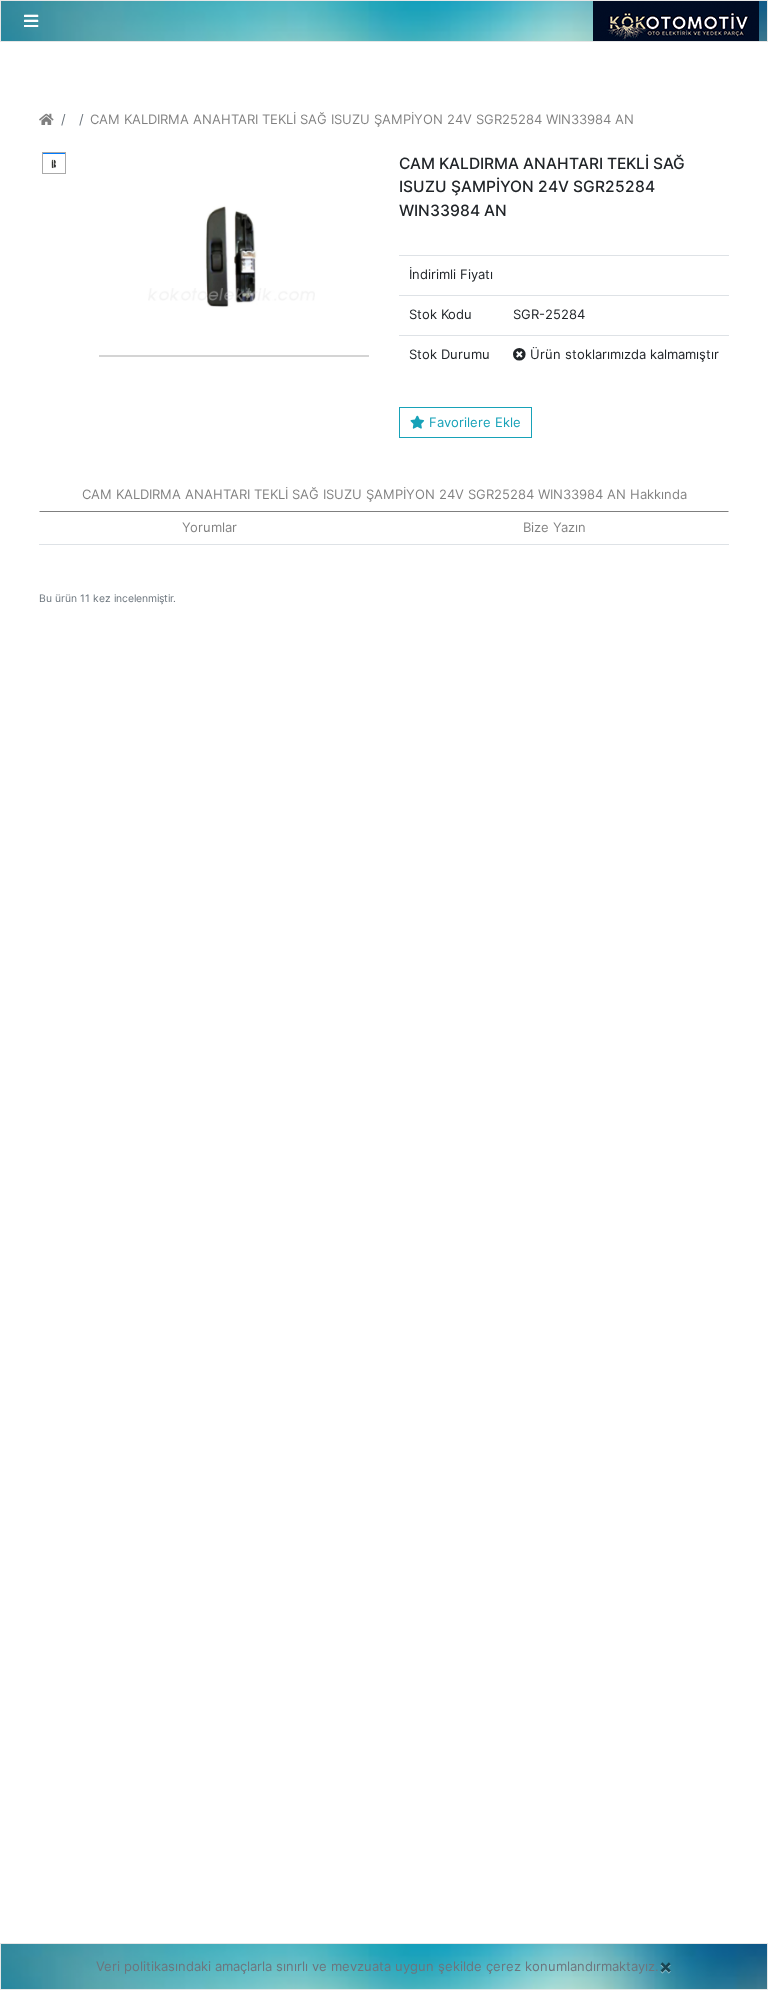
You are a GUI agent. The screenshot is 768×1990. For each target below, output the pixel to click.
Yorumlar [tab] (209, 527)
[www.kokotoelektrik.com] (669, 21)
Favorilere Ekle (473, 422)
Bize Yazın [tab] (554, 527)
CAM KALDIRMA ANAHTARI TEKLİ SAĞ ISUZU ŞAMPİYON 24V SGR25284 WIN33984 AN (362, 119)
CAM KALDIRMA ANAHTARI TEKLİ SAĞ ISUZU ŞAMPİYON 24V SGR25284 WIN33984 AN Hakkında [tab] (384, 494)
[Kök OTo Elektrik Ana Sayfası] (46, 119)
